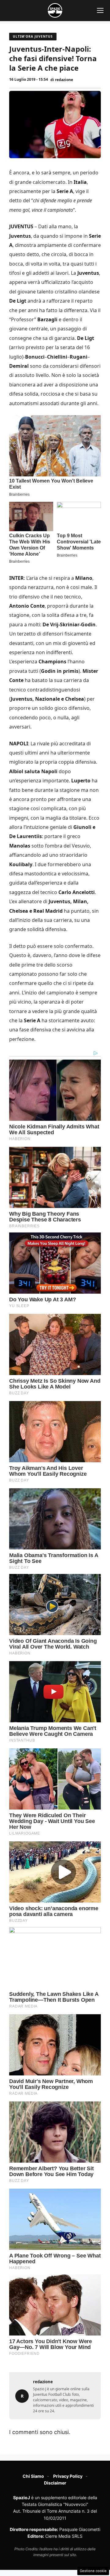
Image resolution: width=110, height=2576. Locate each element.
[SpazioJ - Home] (55, 10)
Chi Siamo (33, 2476)
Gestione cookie (93, 2571)
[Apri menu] (100, 10)
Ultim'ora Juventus (33, 36)
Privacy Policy (68, 2476)
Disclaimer (55, 2483)
